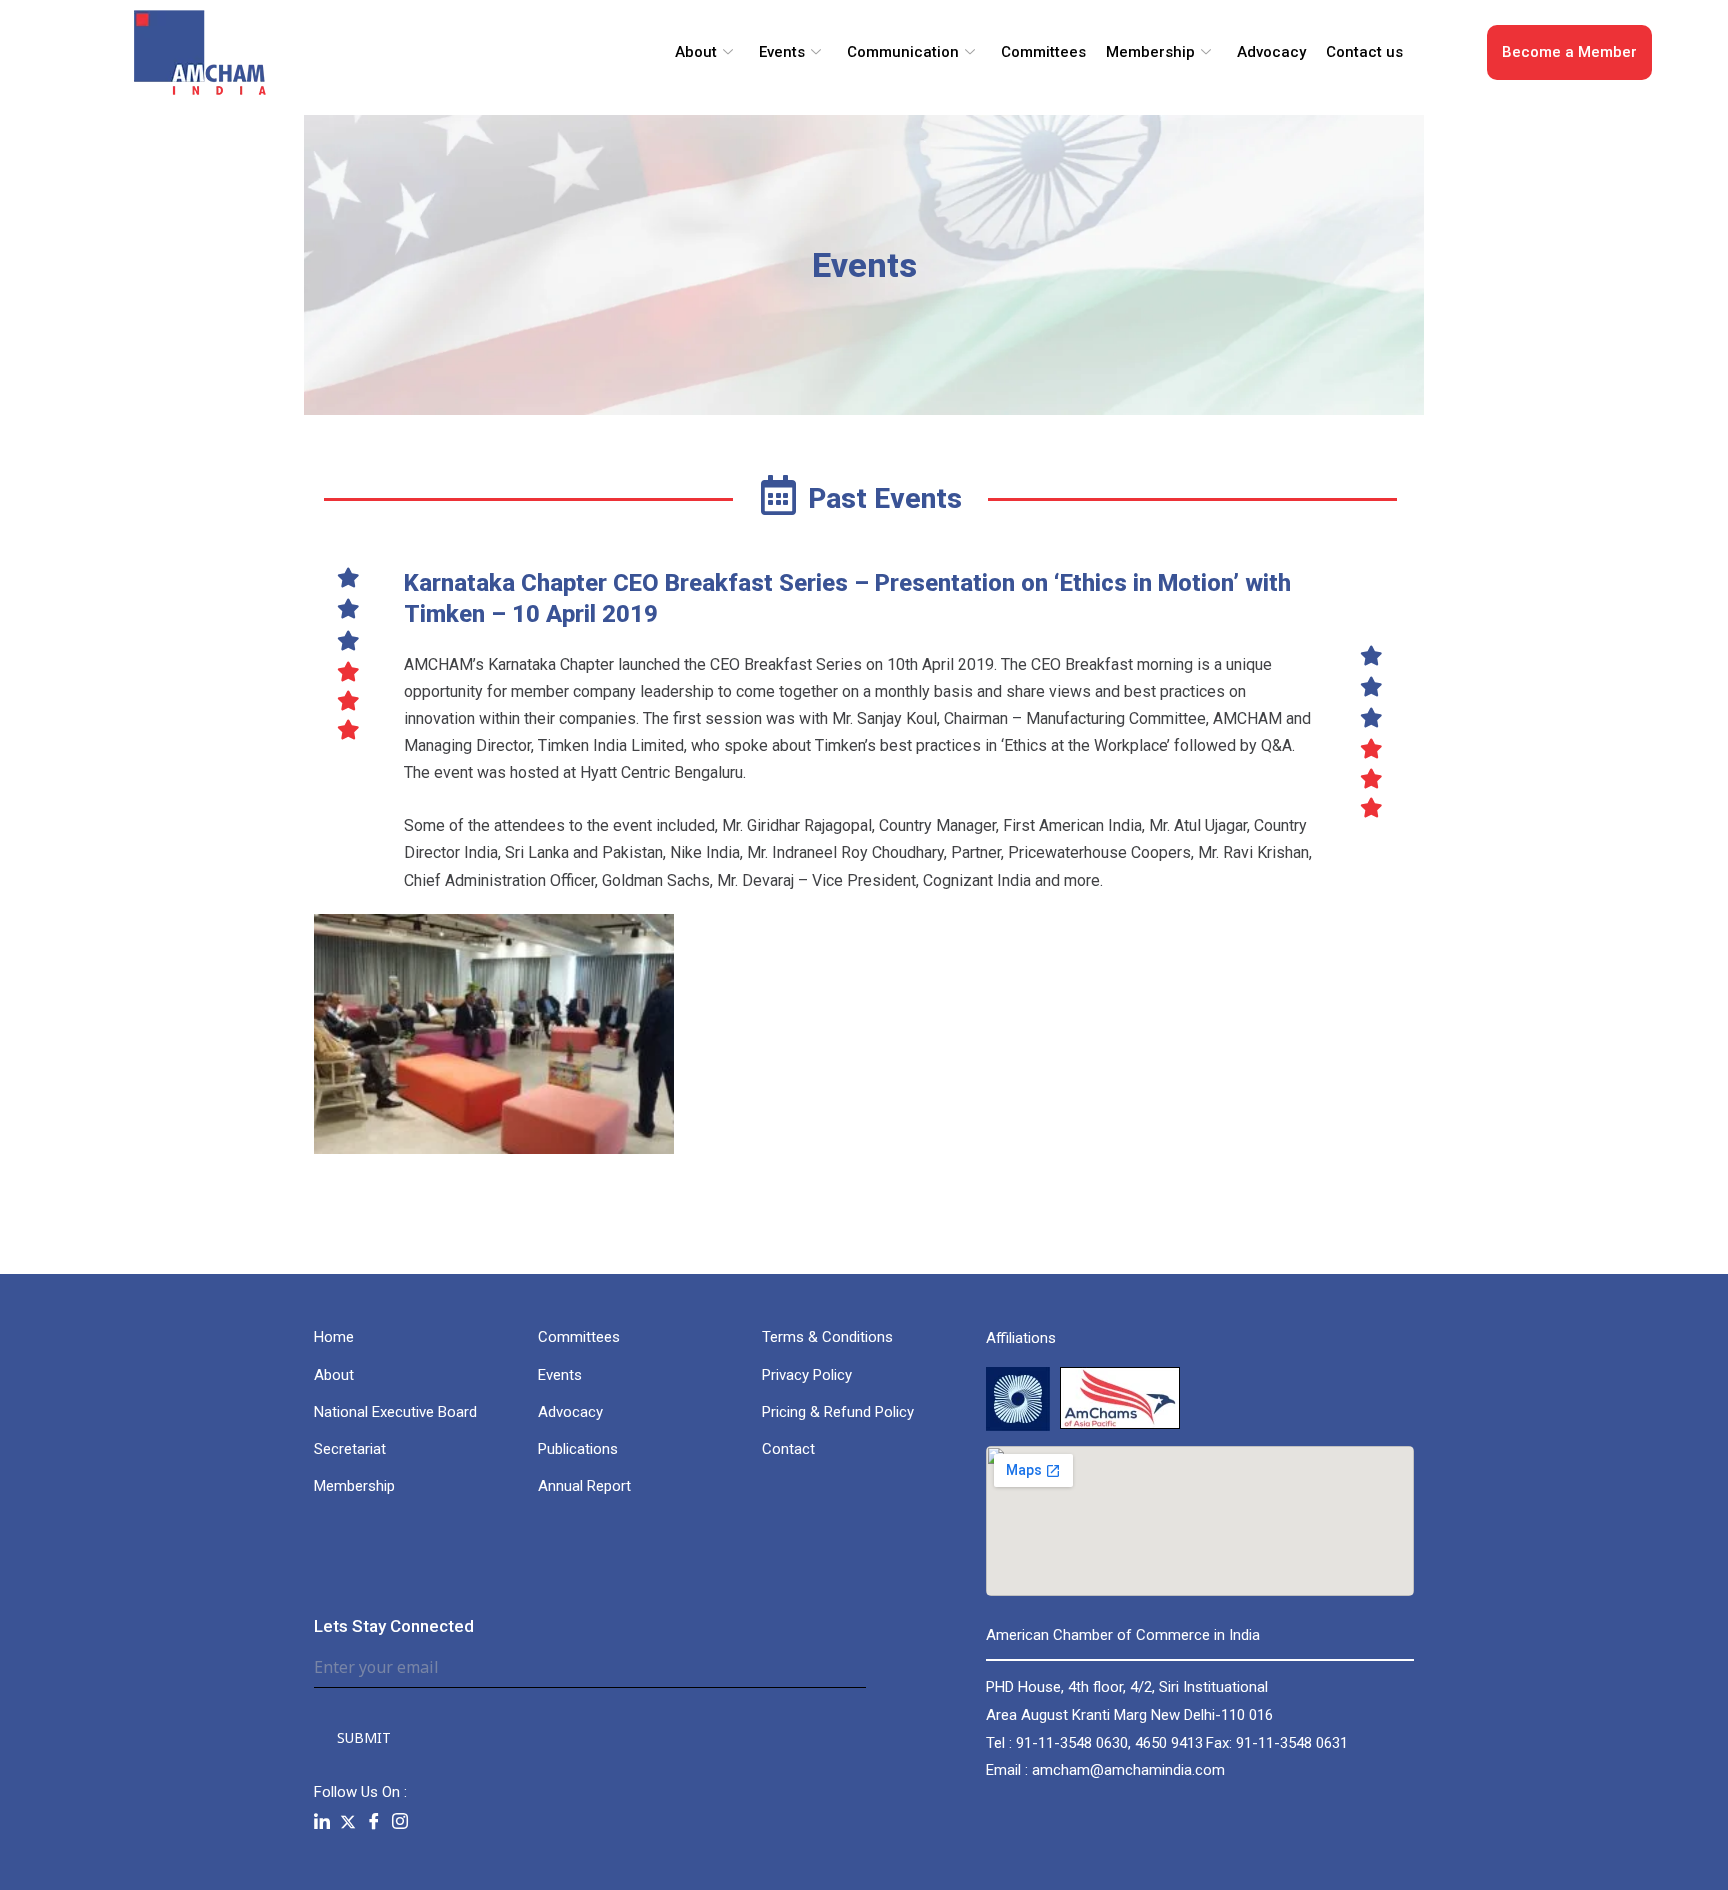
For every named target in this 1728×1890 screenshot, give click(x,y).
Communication (903, 52)
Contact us (1364, 52)
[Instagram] (400, 1822)
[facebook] (374, 1822)
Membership (1150, 52)
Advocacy (1271, 52)
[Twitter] (348, 1821)
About (696, 52)
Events (782, 52)
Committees (1043, 52)
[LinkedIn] (322, 1822)
